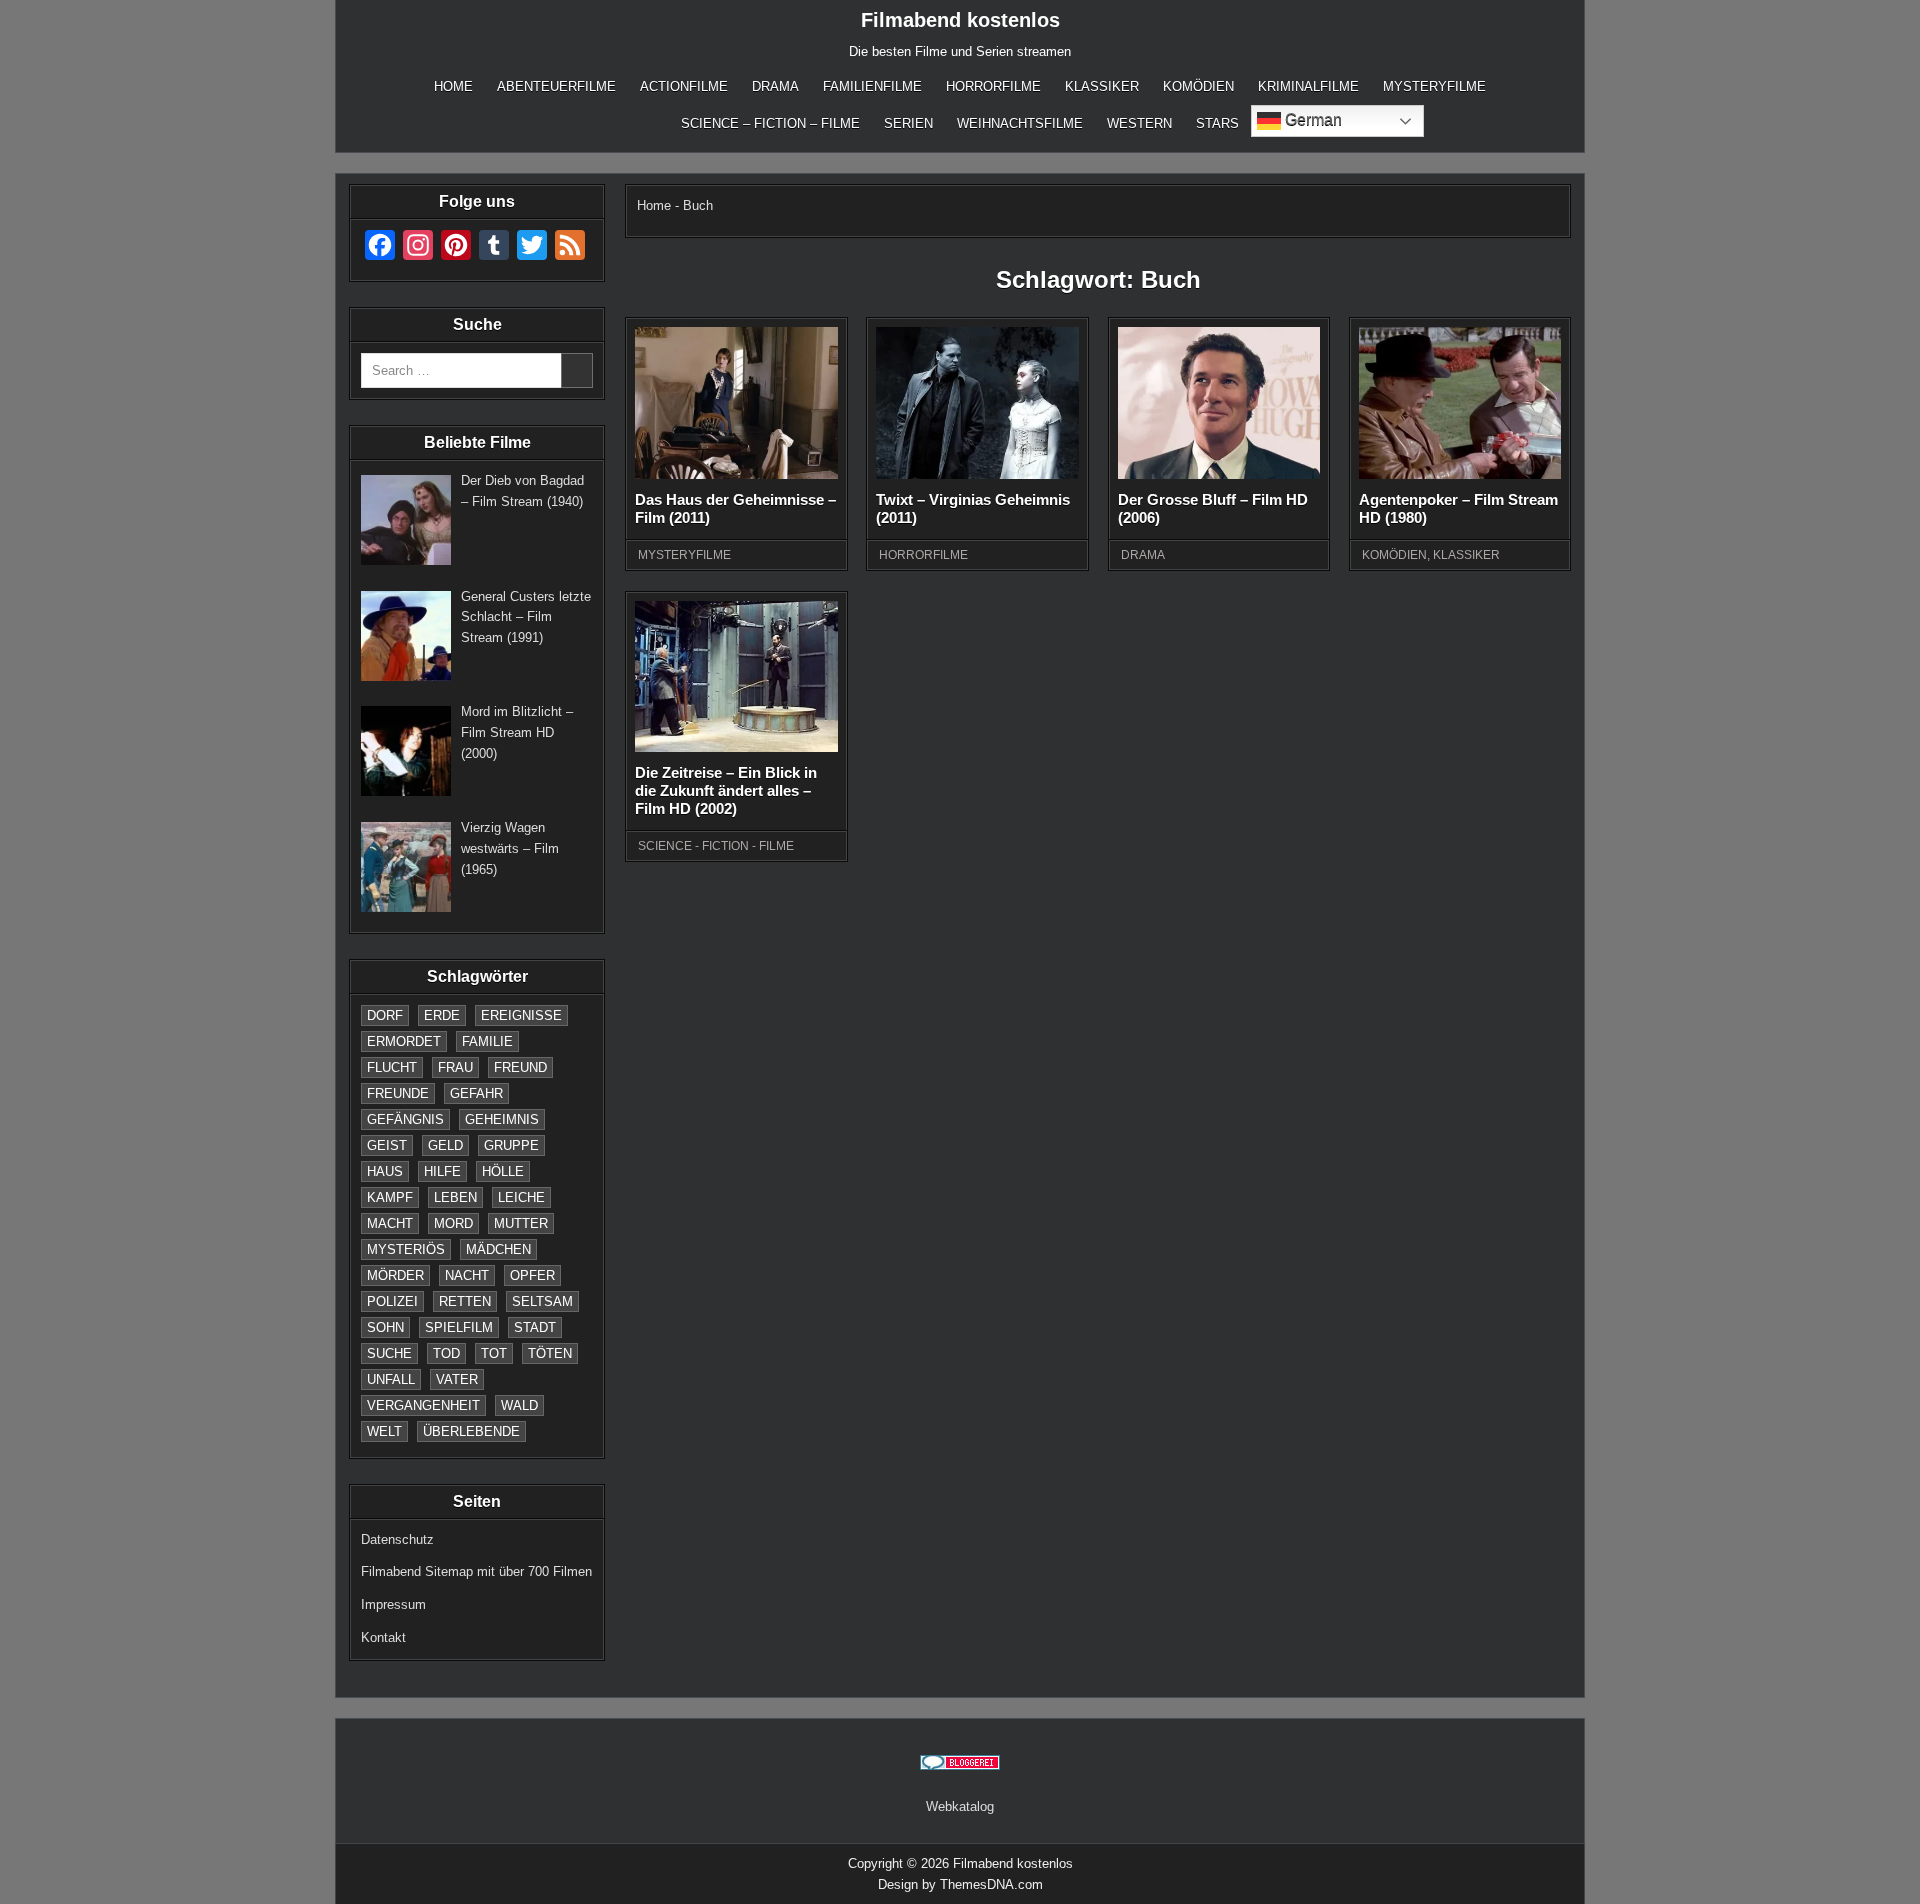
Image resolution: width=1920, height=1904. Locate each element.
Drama (775, 86)
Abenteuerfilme (556, 86)
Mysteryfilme (1434, 86)
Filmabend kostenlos (960, 20)
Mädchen (498, 1249)
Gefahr (476, 1093)
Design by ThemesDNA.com (960, 1884)
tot (494, 1353)
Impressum (393, 1604)
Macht (390, 1223)
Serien (908, 123)
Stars (1217, 123)
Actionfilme (684, 86)
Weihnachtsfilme (1020, 123)
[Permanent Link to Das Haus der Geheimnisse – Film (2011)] (736, 403)
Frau (455, 1067)
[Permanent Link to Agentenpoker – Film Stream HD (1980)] (1460, 403)
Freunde (398, 1093)
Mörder (395, 1275)
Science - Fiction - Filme (716, 846)
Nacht (467, 1275)
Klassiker (1102, 86)
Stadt (535, 1327)
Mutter (521, 1223)
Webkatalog (960, 1806)
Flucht (392, 1067)
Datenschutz (397, 1539)
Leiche (521, 1197)
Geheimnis (502, 1119)
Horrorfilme (993, 86)
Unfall (391, 1379)
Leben (455, 1197)
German (1311, 119)
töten (550, 1353)
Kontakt (383, 1637)
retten (465, 1301)
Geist (387, 1145)
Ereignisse (521, 1015)
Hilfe (442, 1171)
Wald (519, 1405)
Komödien (1198, 86)
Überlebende (471, 1431)
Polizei (392, 1301)
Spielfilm (459, 1327)
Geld (445, 1145)
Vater (457, 1379)
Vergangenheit (423, 1405)
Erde (442, 1015)
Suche (389, 1353)
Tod (446, 1353)
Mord (453, 1223)
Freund (520, 1067)
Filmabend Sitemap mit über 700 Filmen (476, 1571)
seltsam (542, 1301)
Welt (384, 1431)
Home (453, 86)
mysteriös (406, 1249)
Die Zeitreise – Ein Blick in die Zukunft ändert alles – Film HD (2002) (726, 790)
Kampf (390, 1197)
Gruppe (511, 1145)
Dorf (385, 1015)
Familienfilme (872, 86)
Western (1139, 123)
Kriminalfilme (1308, 86)
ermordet (404, 1041)
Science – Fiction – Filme (770, 123)
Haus (385, 1171)
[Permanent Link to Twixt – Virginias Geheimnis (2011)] (977, 403)
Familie (487, 1041)
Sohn (385, 1327)
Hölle (503, 1171)
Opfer (532, 1275)
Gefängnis (405, 1119)
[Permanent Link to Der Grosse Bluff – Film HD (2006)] (1219, 403)
